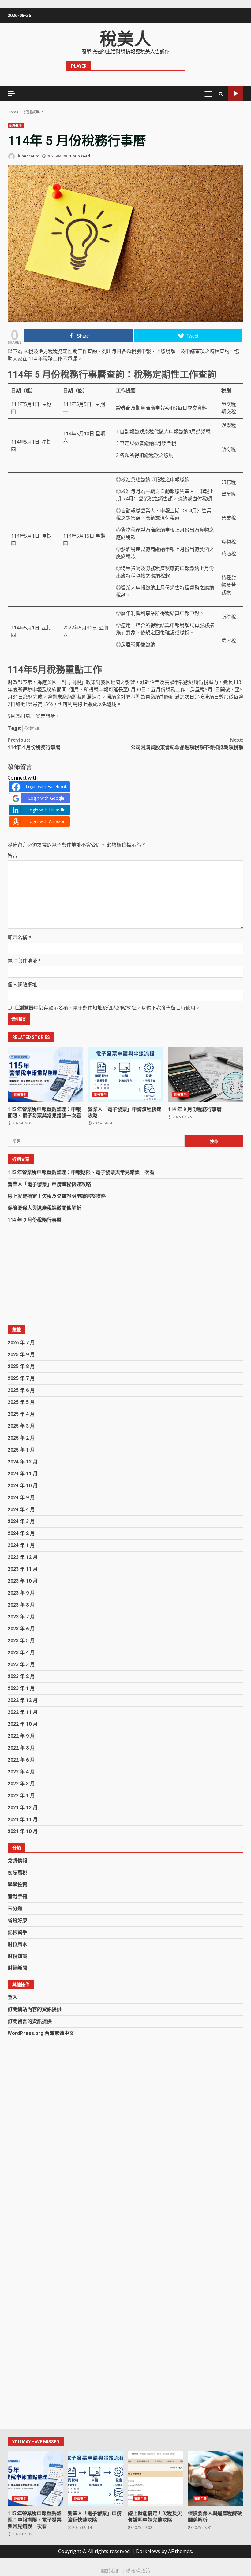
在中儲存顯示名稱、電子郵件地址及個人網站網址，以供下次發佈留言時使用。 (107, 1008)
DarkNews (148, 2551)
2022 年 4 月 (21, 1772)
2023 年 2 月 (21, 1676)
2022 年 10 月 (23, 1724)
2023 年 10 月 (23, 1581)
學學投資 (17, 1885)
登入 (13, 1997)
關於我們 (111, 2571)
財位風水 (17, 1944)
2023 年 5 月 (21, 1641)
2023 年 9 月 (21, 1593)
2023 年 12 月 (23, 1557)
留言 (13, 855)
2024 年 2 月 (21, 1533)
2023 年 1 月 (21, 1688)
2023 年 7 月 (21, 1617)
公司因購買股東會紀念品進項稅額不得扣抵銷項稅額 (187, 744)
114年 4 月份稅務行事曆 (34, 744)
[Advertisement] (125, 1274)
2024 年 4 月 (21, 1509)
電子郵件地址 (24, 961)
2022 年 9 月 (21, 1736)
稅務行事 (32, 728)
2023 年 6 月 (21, 1629)
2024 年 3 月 (21, 1521)
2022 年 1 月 (21, 1796)
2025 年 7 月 (21, 1378)
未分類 (15, 1908)
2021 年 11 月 (23, 1819)
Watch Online (236, 94)
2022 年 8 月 (21, 1748)
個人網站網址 (22, 984)
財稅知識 (17, 1956)
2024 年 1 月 (21, 1545)
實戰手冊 (17, 1897)
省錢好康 (17, 1920)
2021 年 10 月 (23, 1831)
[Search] (221, 94)
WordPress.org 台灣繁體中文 (41, 2033)
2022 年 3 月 (21, 1784)
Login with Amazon (46, 821)
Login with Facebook (46, 786)
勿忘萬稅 (17, 1873)
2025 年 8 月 (21, 1366)
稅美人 (125, 39)
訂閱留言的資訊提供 (30, 2021)
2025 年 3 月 (21, 1426)
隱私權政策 (138, 2571)
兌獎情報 (17, 1861)
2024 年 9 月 (21, 1498)
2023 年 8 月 (21, 1605)
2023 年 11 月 (23, 1569)
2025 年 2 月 (21, 1438)
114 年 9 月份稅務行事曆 (206, 1074)
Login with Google (46, 798)
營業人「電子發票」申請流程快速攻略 (126, 1074)
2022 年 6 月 (21, 1760)
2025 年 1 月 (21, 1450)
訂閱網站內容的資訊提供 (35, 2009)
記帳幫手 (16, 125)
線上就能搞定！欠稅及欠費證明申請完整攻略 (57, 1196)
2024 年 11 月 (23, 1474)
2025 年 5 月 (21, 1402)
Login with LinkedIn (46, 810)
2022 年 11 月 (23, 1712)
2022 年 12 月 (23, 1700)
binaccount (28, 156)
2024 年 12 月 (23, 1462)
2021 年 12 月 (23, 1808)
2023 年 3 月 (21, 1664)
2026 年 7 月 (21, 1343)
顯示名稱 (19, 937)
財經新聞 (17, 1968)
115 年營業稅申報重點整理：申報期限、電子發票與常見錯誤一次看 (45, 1074)
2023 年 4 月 (21, 1653)
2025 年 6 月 (21, 1390)
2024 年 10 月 (23, 1486)
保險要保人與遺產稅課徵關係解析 (44, 1208)
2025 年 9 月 (21, 1354)
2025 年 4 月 (21, 1414)
